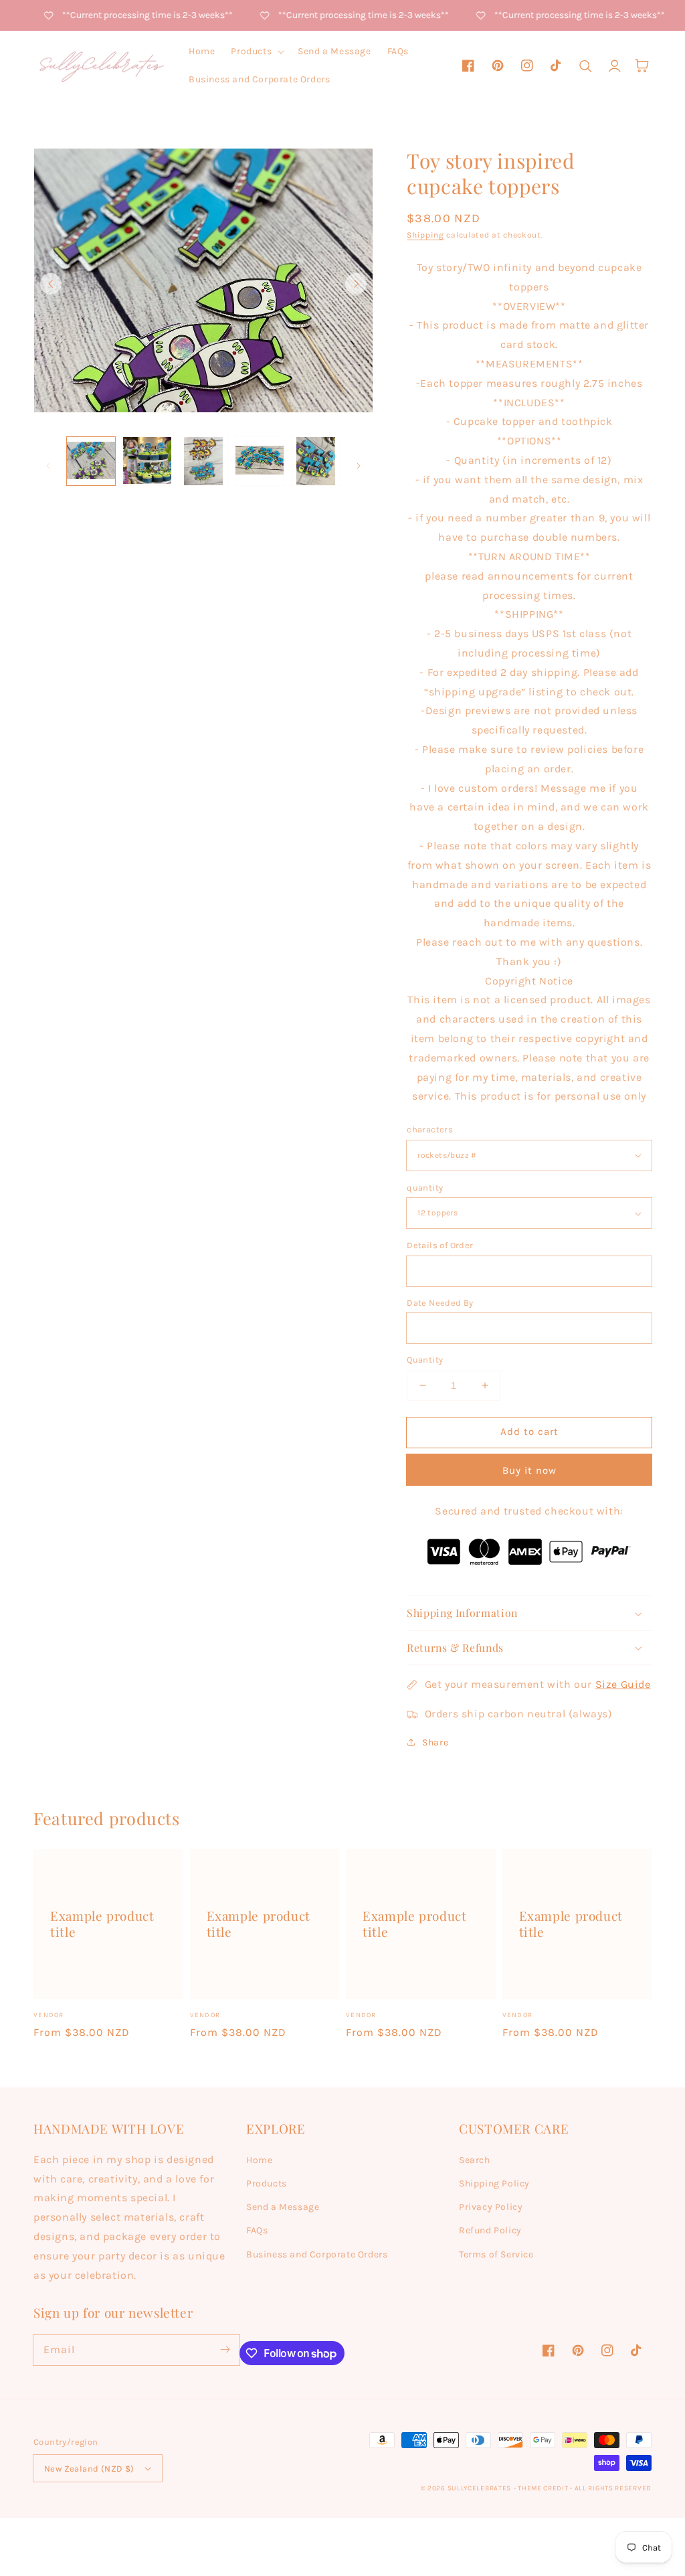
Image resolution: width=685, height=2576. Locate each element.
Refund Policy (490, 2230)
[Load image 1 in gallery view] (91, 461)
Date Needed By (440, 1303)
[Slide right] (356, 284)
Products (267, 2183)
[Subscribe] (225, 2350)
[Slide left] (51, 284)
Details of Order (440, 1245)
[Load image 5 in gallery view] (316, 461)
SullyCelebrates (480, 2488)
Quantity (425, 1360)
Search (475, 2160)
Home (259, 2160)
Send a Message (283, 2207)
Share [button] (435, 1742)
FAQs (257, 2230)
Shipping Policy (494, 2183)
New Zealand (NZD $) (89, 2469)
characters (430, 1129)
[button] (256, 52)
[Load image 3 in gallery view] (203, 461)
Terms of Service (496, 2254)
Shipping (425, 235)
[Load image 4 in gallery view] (260, 461)
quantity (425, 1188)
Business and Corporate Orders (317, 2254)
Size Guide (623, 1684)
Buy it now (529, 1470)
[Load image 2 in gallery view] (147, 461)
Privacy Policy (491, 2207)
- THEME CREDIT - (544, 2488)
